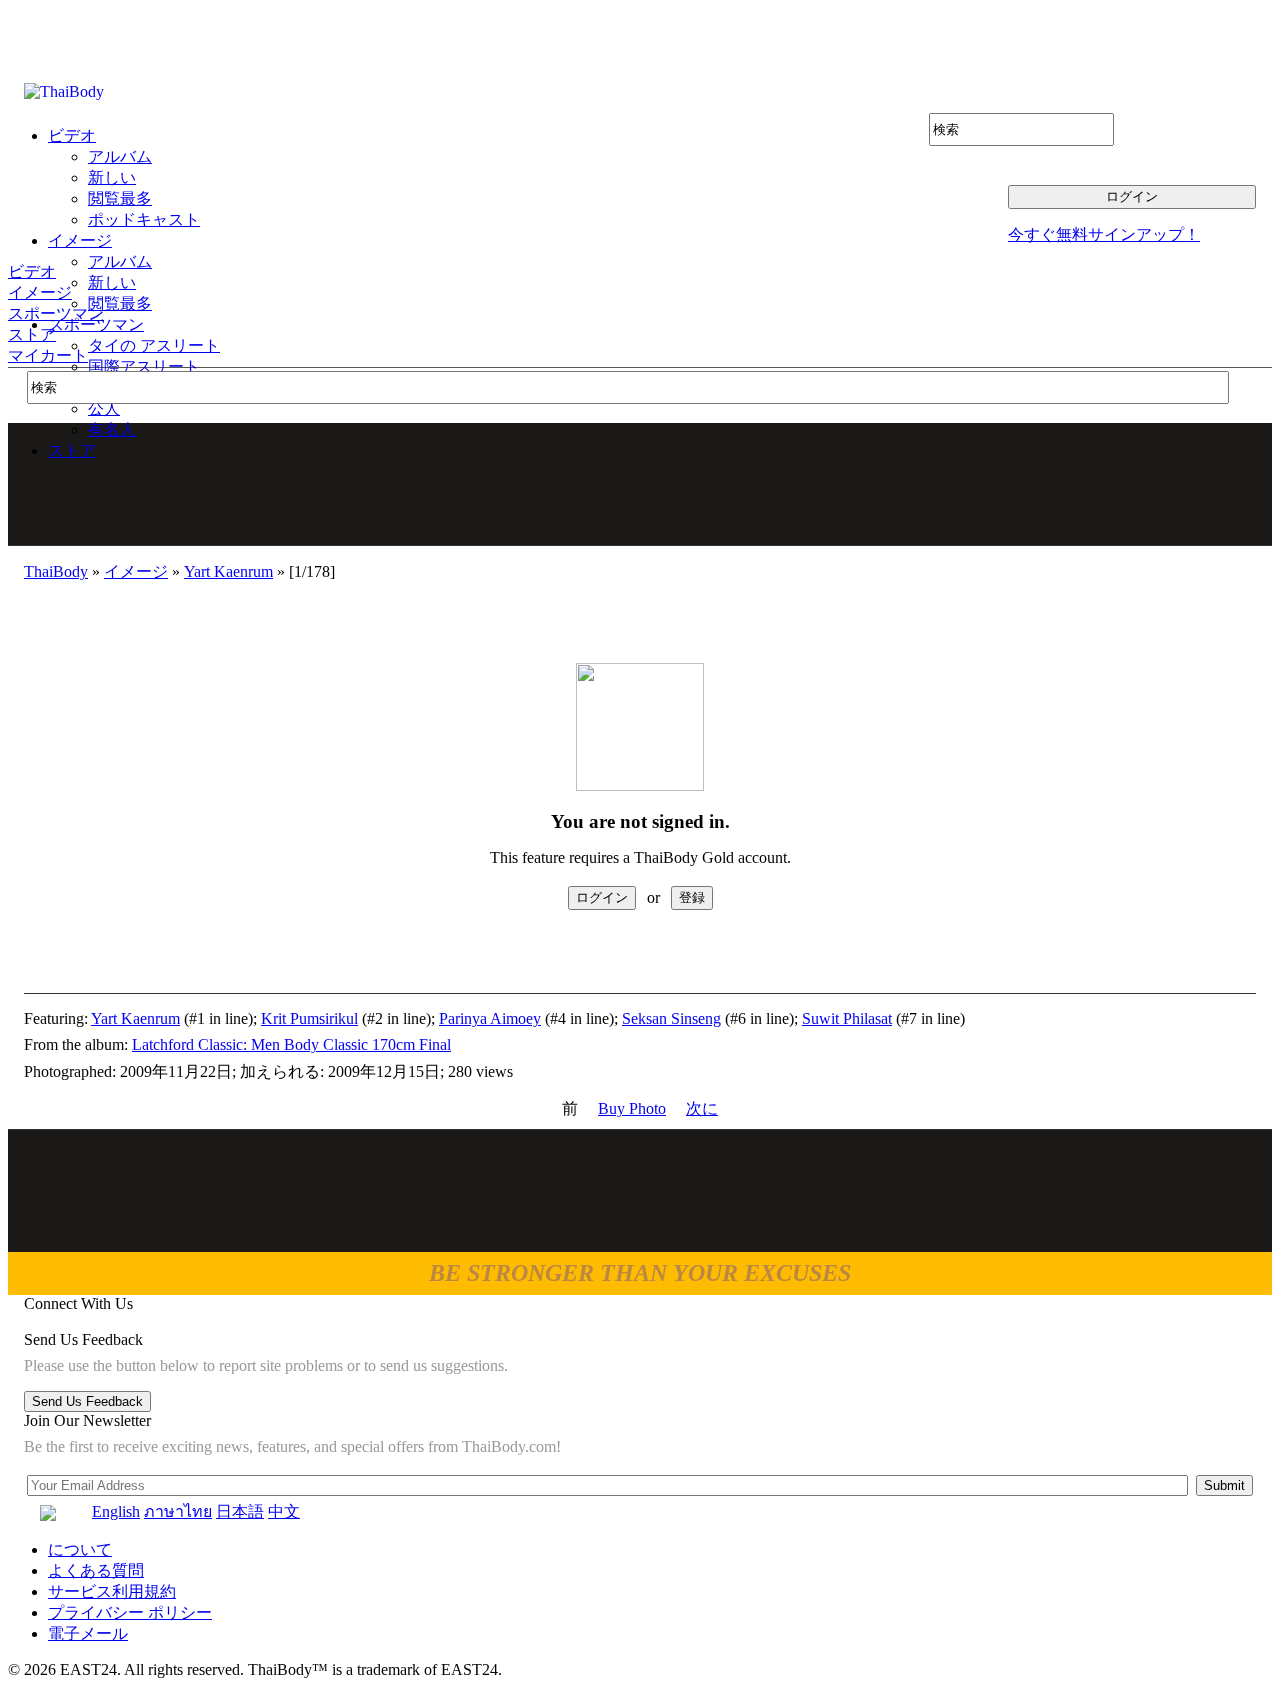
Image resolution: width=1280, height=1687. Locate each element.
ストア (32, 334)
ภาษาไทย (178, 1511)
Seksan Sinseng (671, 1018)
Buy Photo (632, 1108)
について (80, 1549)
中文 (284, 1511)
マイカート (48, 355)
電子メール (88, 1633)
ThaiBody (56, 571)
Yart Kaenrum (228, 571)
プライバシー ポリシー (130, 1612)
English (116, 1511)
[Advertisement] (641, 484)
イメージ (40, 292)
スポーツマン (56, 313)
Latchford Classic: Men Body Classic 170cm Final (291, 1044)
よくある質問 (96, 1570)
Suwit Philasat (847, 1018)
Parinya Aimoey (490, 1018)
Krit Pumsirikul (309, 1018)
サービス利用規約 (112, 1591)
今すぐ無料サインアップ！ (1104, 234)
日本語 (240, 1511)
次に (702, 1108)
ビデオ (32, 271)
